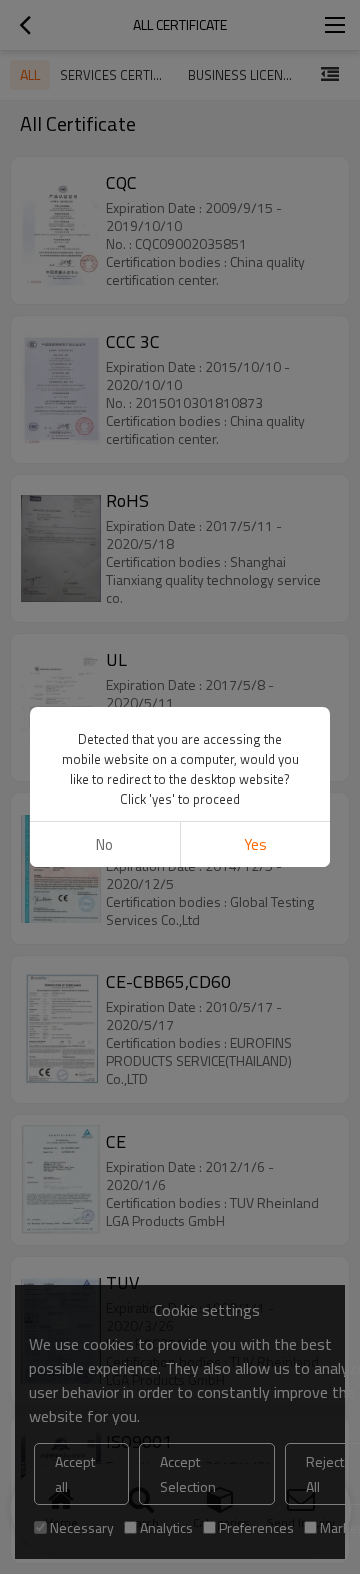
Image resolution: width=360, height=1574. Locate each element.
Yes (255, 844)
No (104, 844)
